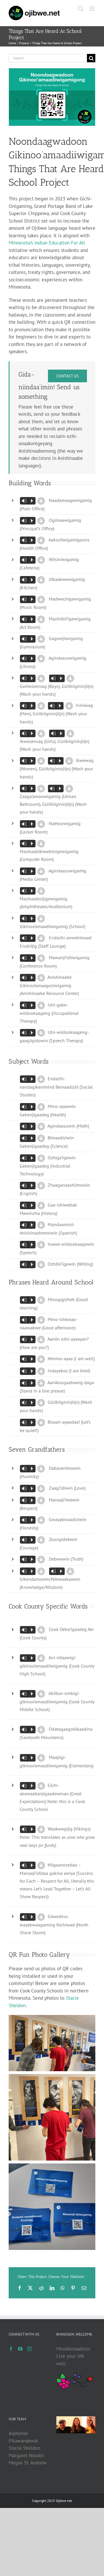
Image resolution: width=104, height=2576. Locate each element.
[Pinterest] (73, 2288)
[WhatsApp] (63, 2288)
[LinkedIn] (52, 2288)
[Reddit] (41, 2288)
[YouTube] (20, 2349)
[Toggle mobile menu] (92, 9)
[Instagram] (29, 2349)
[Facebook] (20, 2288)
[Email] (84, 2288)
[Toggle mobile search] (81, 9)
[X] (30, 2288)
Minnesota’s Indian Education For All (47, 243)
